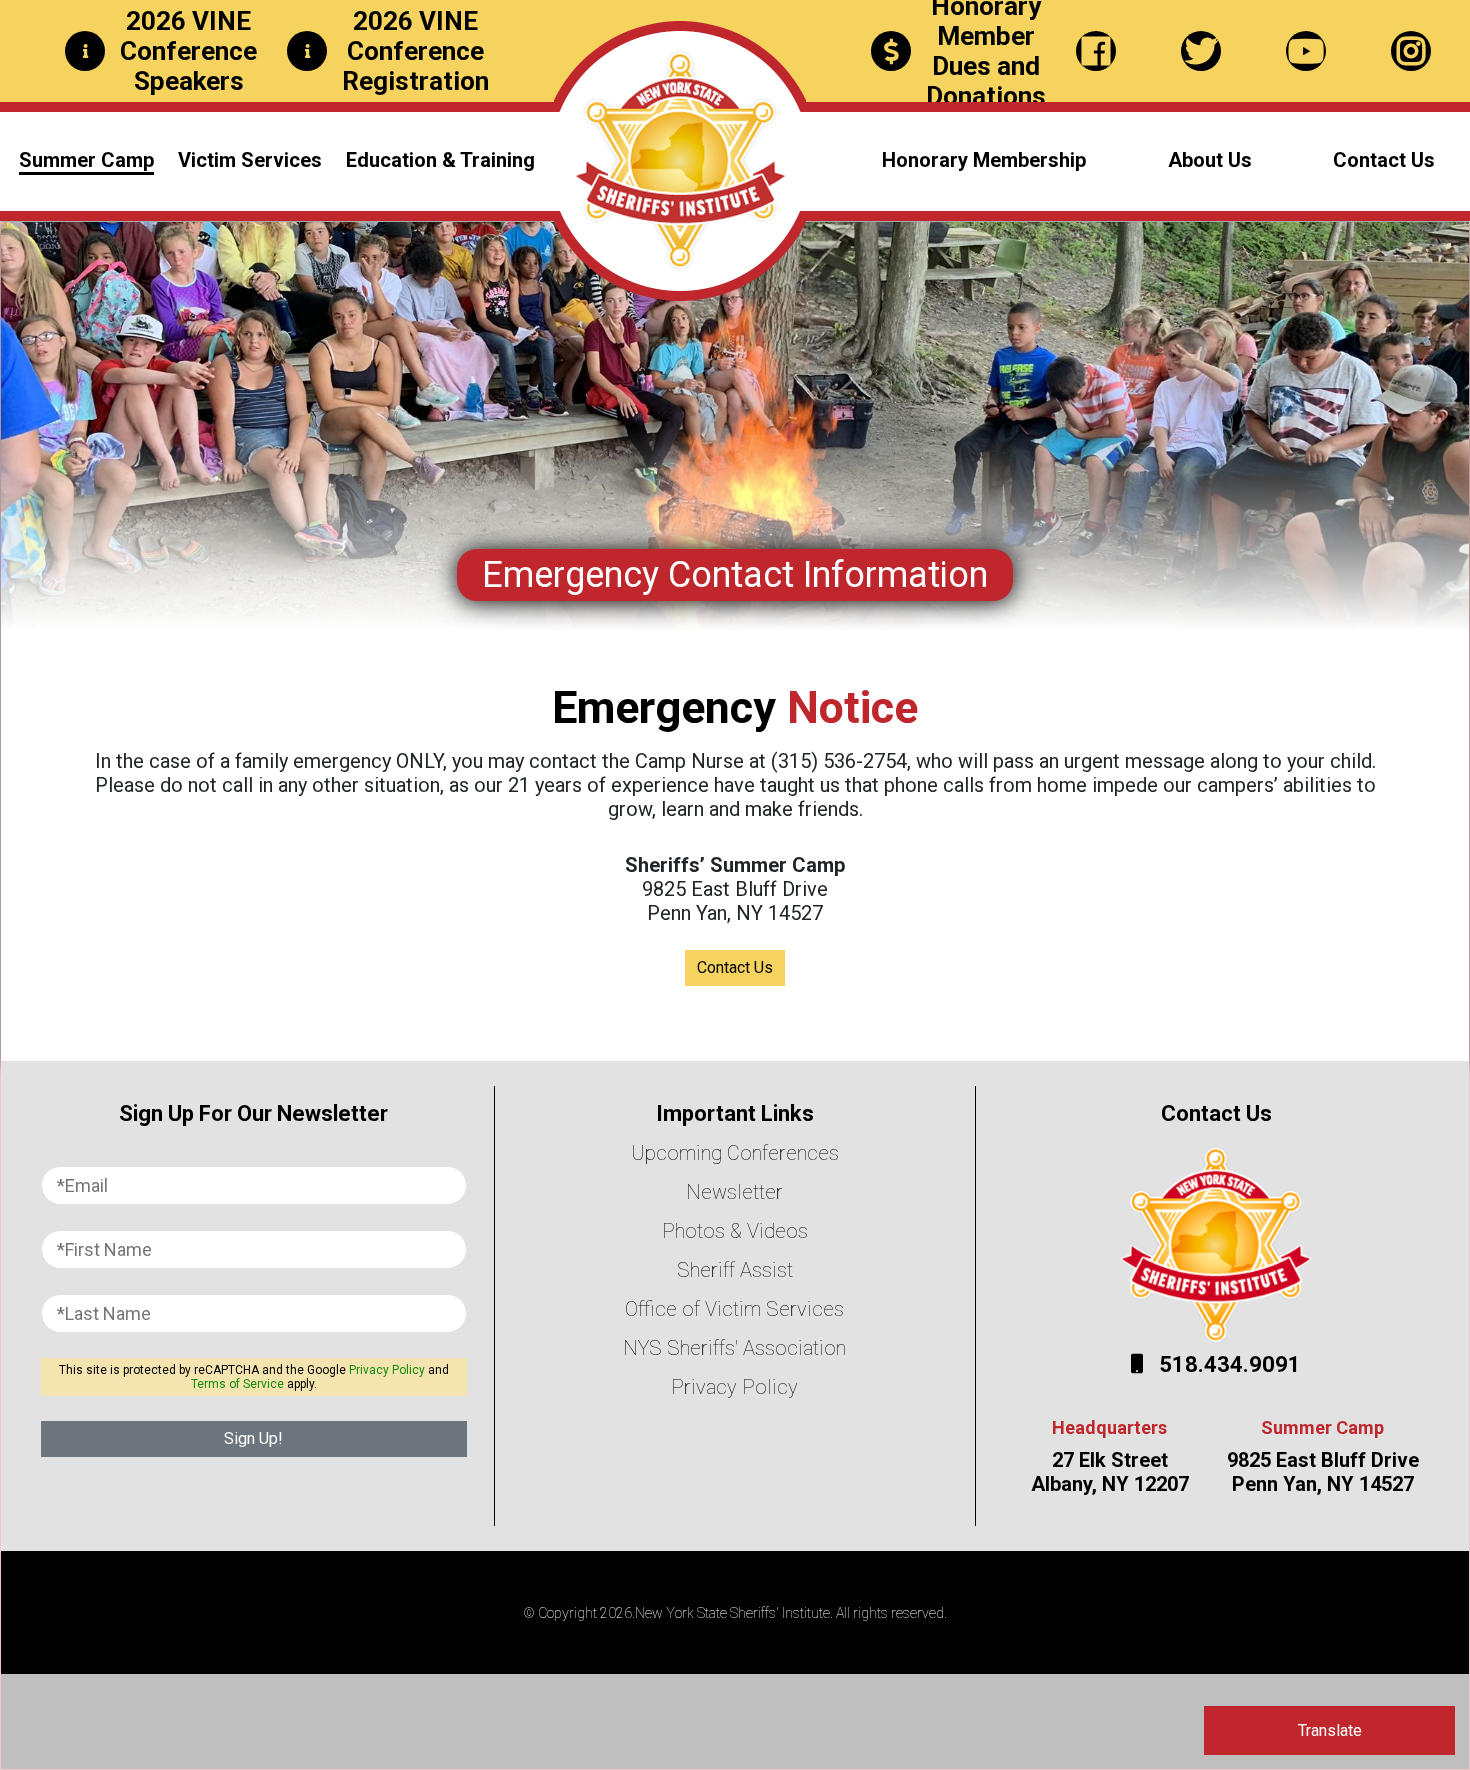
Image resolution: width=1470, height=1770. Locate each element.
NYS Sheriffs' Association (734, 1348)
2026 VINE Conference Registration (415, 51)
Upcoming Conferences (735, 1153)
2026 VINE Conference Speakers (188, 51)
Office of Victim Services (734, 1309)
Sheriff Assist (735, 1270)
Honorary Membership (984, 160)
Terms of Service (237, 1384)
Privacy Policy (387, 1370)
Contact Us (1384, 160)
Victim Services (250, 160)
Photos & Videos (735, 1231)
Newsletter (734, 1192)
